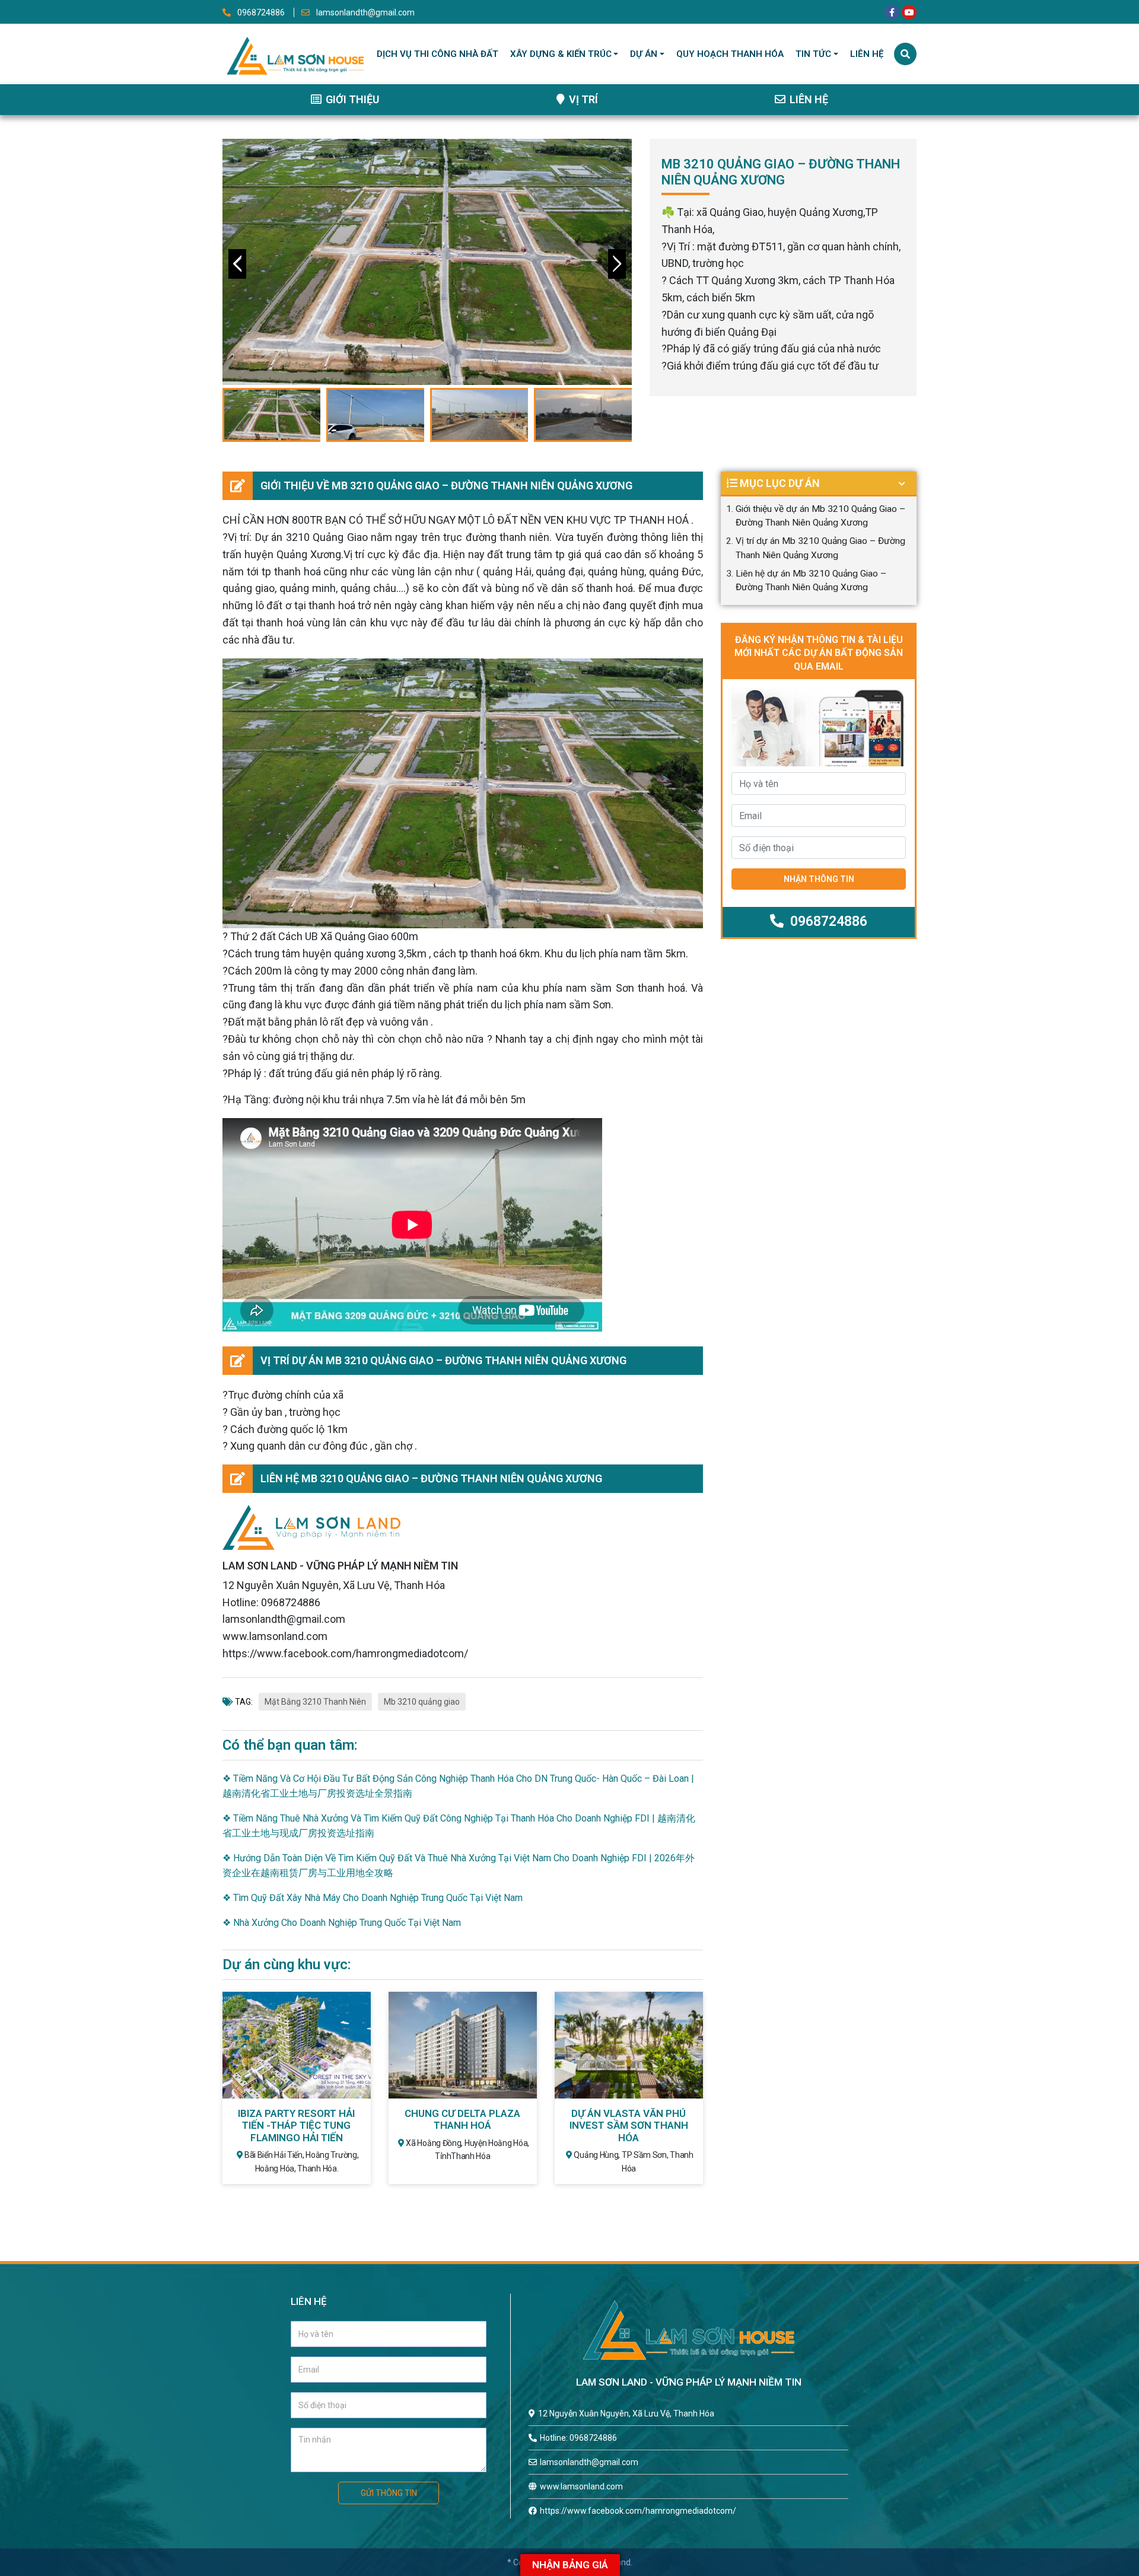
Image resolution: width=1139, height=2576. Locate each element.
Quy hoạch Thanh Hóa (730, 54)
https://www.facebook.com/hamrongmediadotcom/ (638, 2511)
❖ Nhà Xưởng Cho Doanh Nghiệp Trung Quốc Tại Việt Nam (342, 1923)
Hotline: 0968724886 (578, 2438)
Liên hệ (867, 54)
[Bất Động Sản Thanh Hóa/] (295, 53)
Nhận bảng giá (570, 2565)
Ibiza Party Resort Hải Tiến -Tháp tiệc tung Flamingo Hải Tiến (296, 2126)
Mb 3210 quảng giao (422, 1702)
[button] (617, 264)
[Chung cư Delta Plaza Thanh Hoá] (463, 2044)
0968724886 (261, 12)
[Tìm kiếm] (905, 54)
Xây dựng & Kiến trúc (561, 54)
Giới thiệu (351, 99)
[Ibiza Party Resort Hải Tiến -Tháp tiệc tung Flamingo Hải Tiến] (297, 2044)
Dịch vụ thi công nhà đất (438, 54)
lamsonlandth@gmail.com (365, 12)
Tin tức (813, 54)
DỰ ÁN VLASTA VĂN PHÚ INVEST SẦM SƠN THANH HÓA (629, 2126)
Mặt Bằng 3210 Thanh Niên (315, 1702)
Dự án (644, 54)
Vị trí (582, 99)
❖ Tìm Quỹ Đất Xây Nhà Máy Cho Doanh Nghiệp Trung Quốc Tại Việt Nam (373, 1898)
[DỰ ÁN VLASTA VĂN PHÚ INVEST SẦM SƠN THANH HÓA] (629, 2044)
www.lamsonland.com (581, 2486)
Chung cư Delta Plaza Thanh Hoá (462, 2119)
